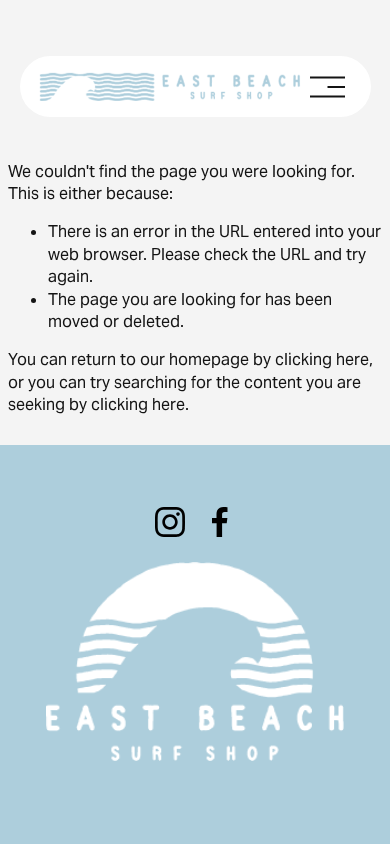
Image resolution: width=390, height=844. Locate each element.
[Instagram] (170, 522)
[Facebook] (220, 522)
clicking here (322, 359)
